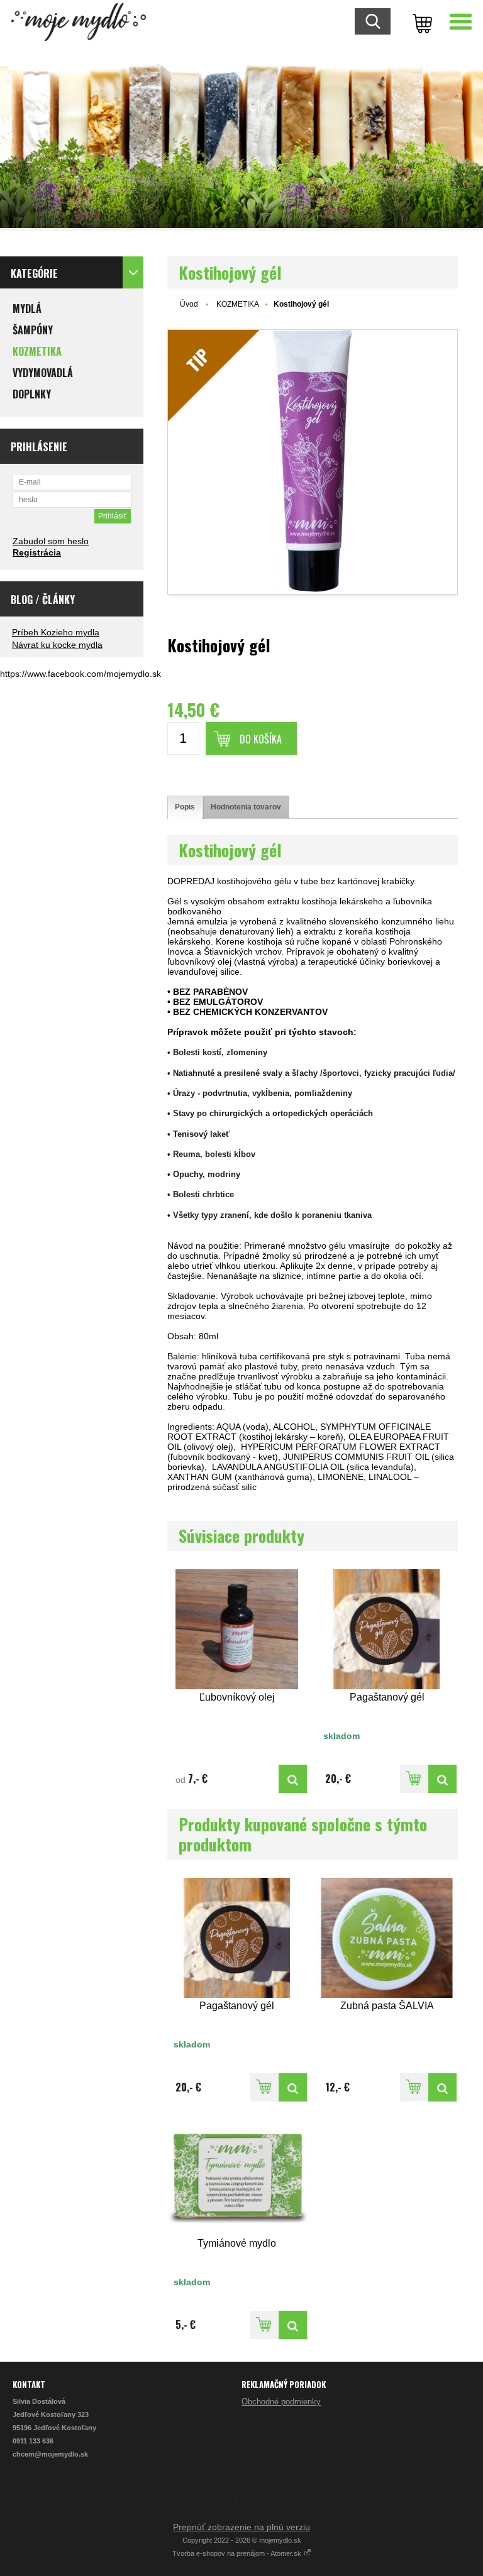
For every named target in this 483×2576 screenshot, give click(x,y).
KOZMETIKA (238, 304)
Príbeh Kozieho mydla (56, 632)
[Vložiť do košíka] (414, 1779)
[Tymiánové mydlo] (237, 2175)
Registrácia (37, 552)
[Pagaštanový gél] (387, 1629)
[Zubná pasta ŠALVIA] (387, 1938)
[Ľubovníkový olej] (237, 1629)
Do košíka (261, 739)
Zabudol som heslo (51, 541)
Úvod (189, 304)
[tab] (185, 807)
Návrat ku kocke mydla (57, 645)
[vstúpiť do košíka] (420, 22)
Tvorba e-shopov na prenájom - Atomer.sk (238, 2553)
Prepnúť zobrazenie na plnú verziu (241, 2527)
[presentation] (185, 807)
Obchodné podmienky (281, 2402)
